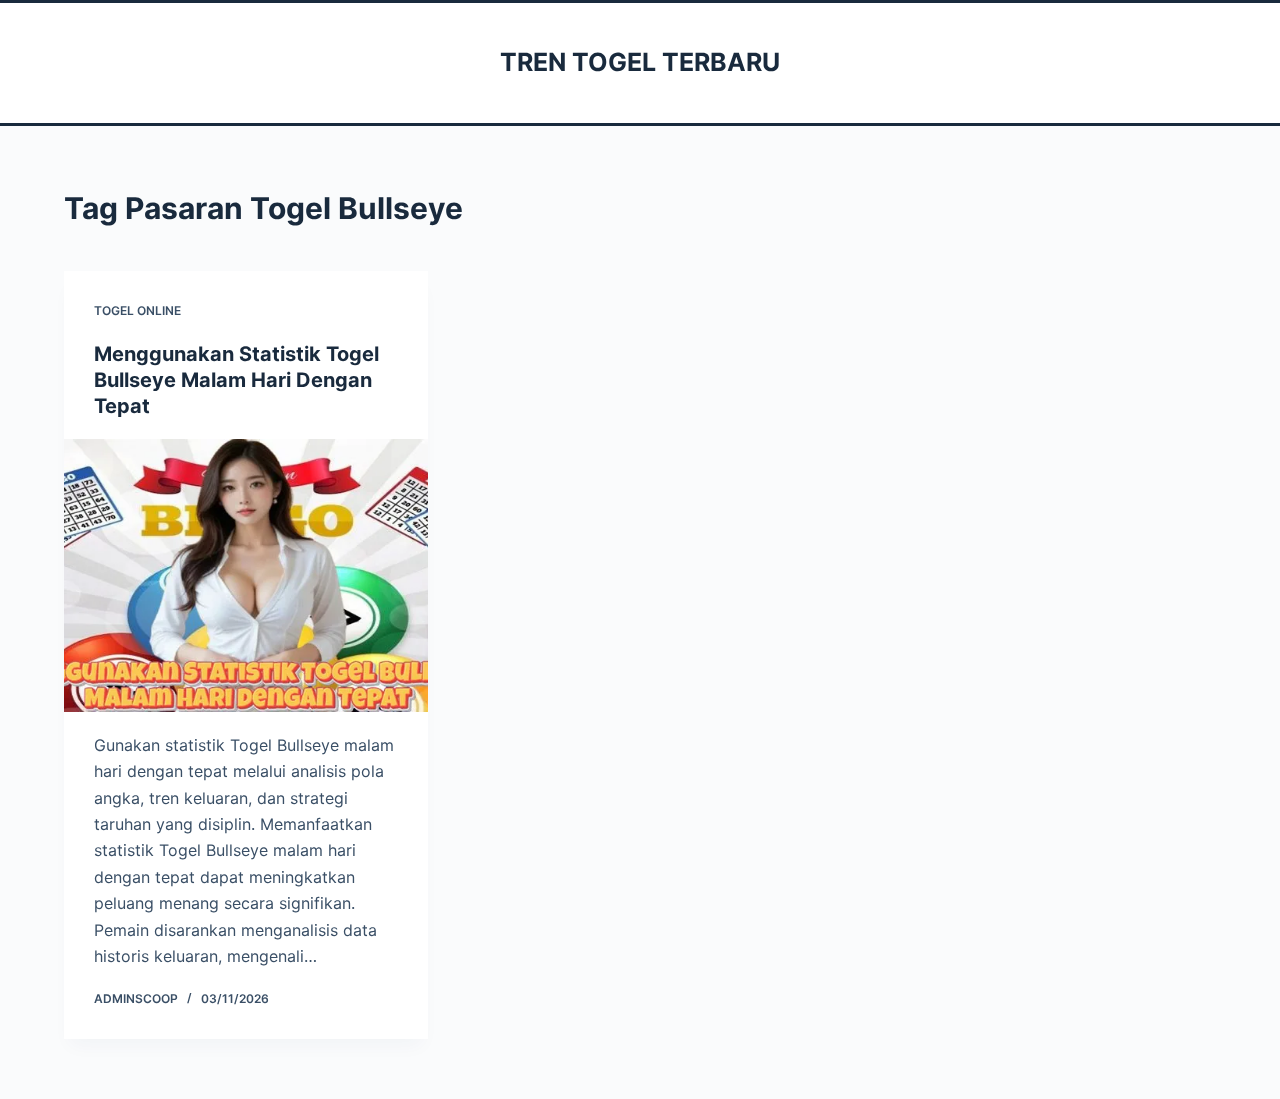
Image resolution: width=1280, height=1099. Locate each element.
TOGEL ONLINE (137, 310)
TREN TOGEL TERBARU (640, 62)
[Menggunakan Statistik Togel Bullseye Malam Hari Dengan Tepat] (246, 575)
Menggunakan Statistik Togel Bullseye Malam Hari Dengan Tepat (236, 380)
